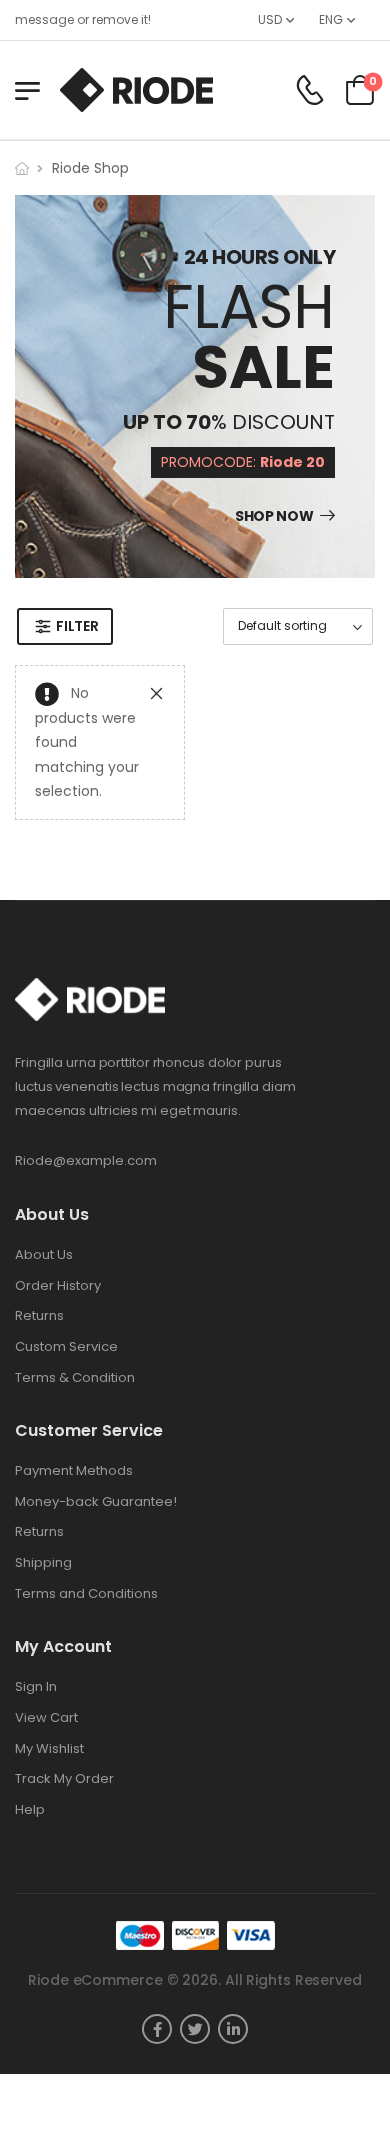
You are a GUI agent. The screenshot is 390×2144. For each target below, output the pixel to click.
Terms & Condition (75, 1378)
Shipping (43, 1563)
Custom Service (66, 1347)
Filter (77, 626)
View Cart (46, 1718)
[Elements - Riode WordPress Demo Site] (136, 90)
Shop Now (274, 517)
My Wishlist (49, 1749)
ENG (330, 19)
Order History (58, 1286)
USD (269, 19)
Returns (39, 1316)
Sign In (36, 1687)
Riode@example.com (86, 1160)
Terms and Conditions (86, 1594)
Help (30, 1810)
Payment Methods (74, 1471)
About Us (44, 1255)
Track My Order (64, 1779)
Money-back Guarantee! (96, 1502)
